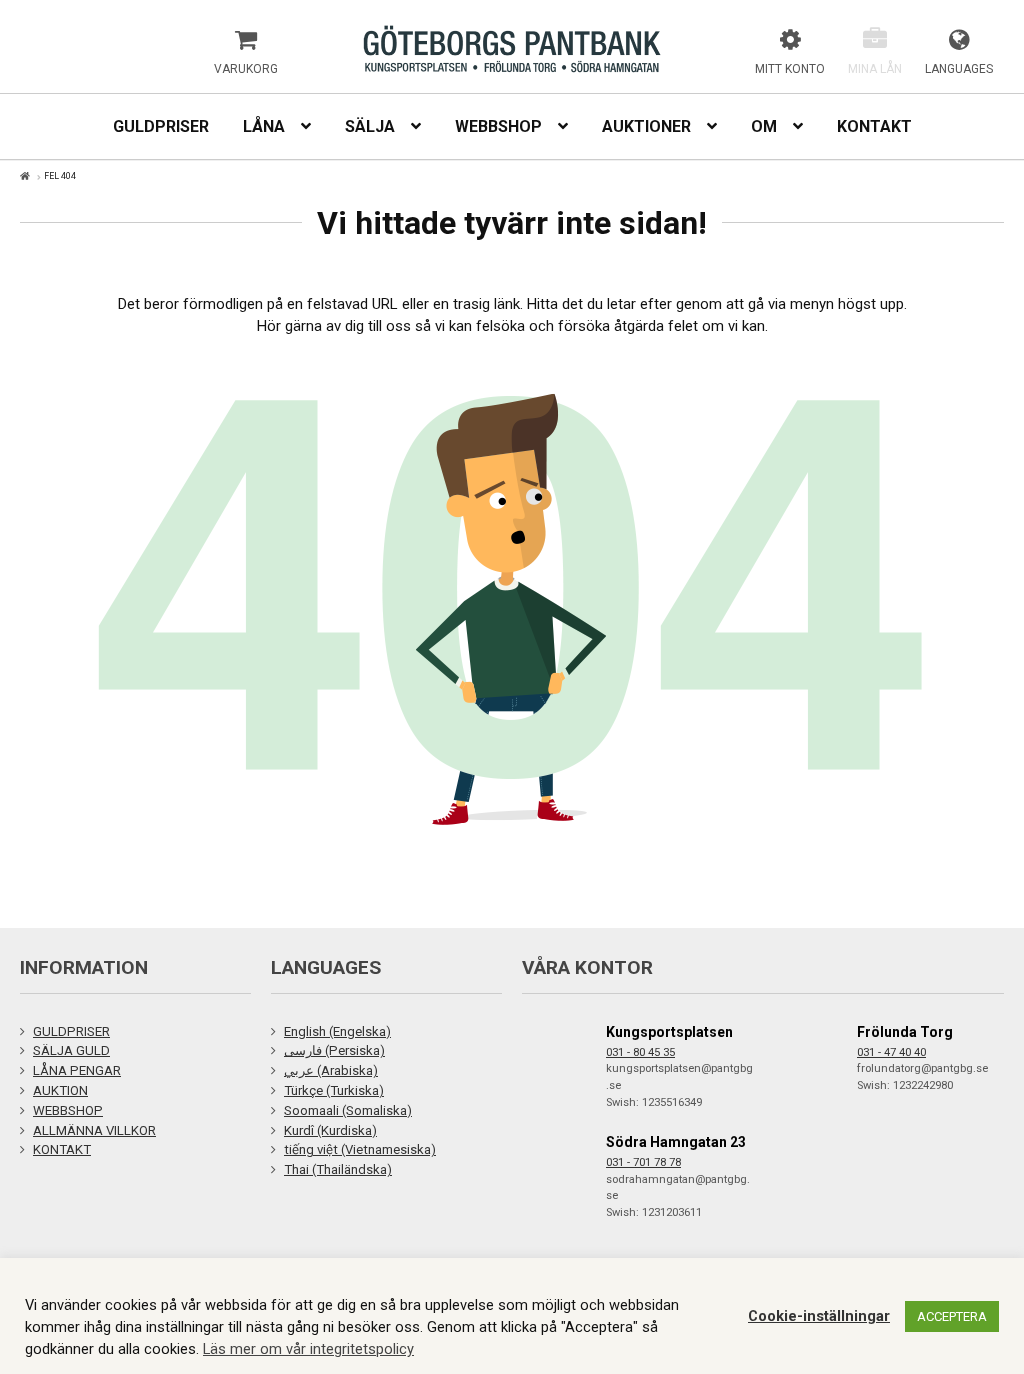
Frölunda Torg (905, 1032)
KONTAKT (62, 1149)
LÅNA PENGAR (77, 1070)
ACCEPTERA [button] (952, 1316)
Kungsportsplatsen (669, 1032)
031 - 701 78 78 (643, 1162)
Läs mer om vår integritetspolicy (308, 1349)
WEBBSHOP (68, 1110)
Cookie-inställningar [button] (819, 1316)
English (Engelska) (337, 1031)
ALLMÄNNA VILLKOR (94, 1130)
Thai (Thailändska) (338, 1169)
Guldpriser (161, 126)
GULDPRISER (71, 1031)
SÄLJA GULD (71, 1050)
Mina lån (875, 69)
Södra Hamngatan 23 (676, 1142)
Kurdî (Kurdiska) (330, 1130)
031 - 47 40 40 (891, 1052)
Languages (959, 69)
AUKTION (60, 1090)
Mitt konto (790, 69)
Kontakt (874, 126)
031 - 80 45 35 (640, 1052)
